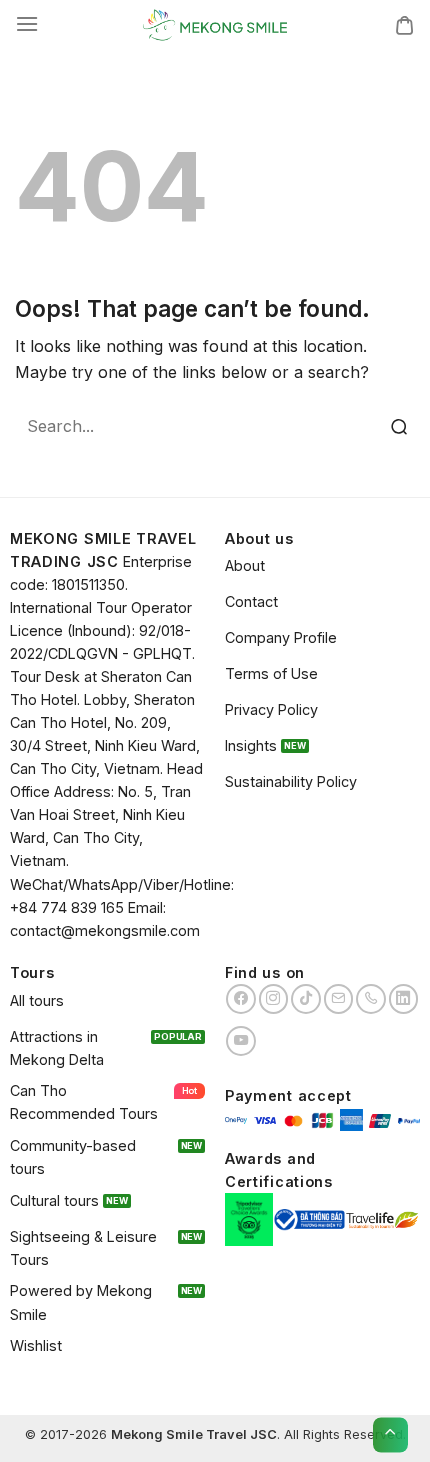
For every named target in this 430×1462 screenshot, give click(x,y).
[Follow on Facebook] (241, 999)
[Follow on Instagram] (274, 999)
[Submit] (399, 427)
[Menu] (27, 24)
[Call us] (371, 999)
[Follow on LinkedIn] (404, 999)
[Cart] (405, 25)
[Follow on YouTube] (241, 1041)
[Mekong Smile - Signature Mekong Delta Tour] (215, 25)
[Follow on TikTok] (306, 999)
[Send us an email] (339, 999)
